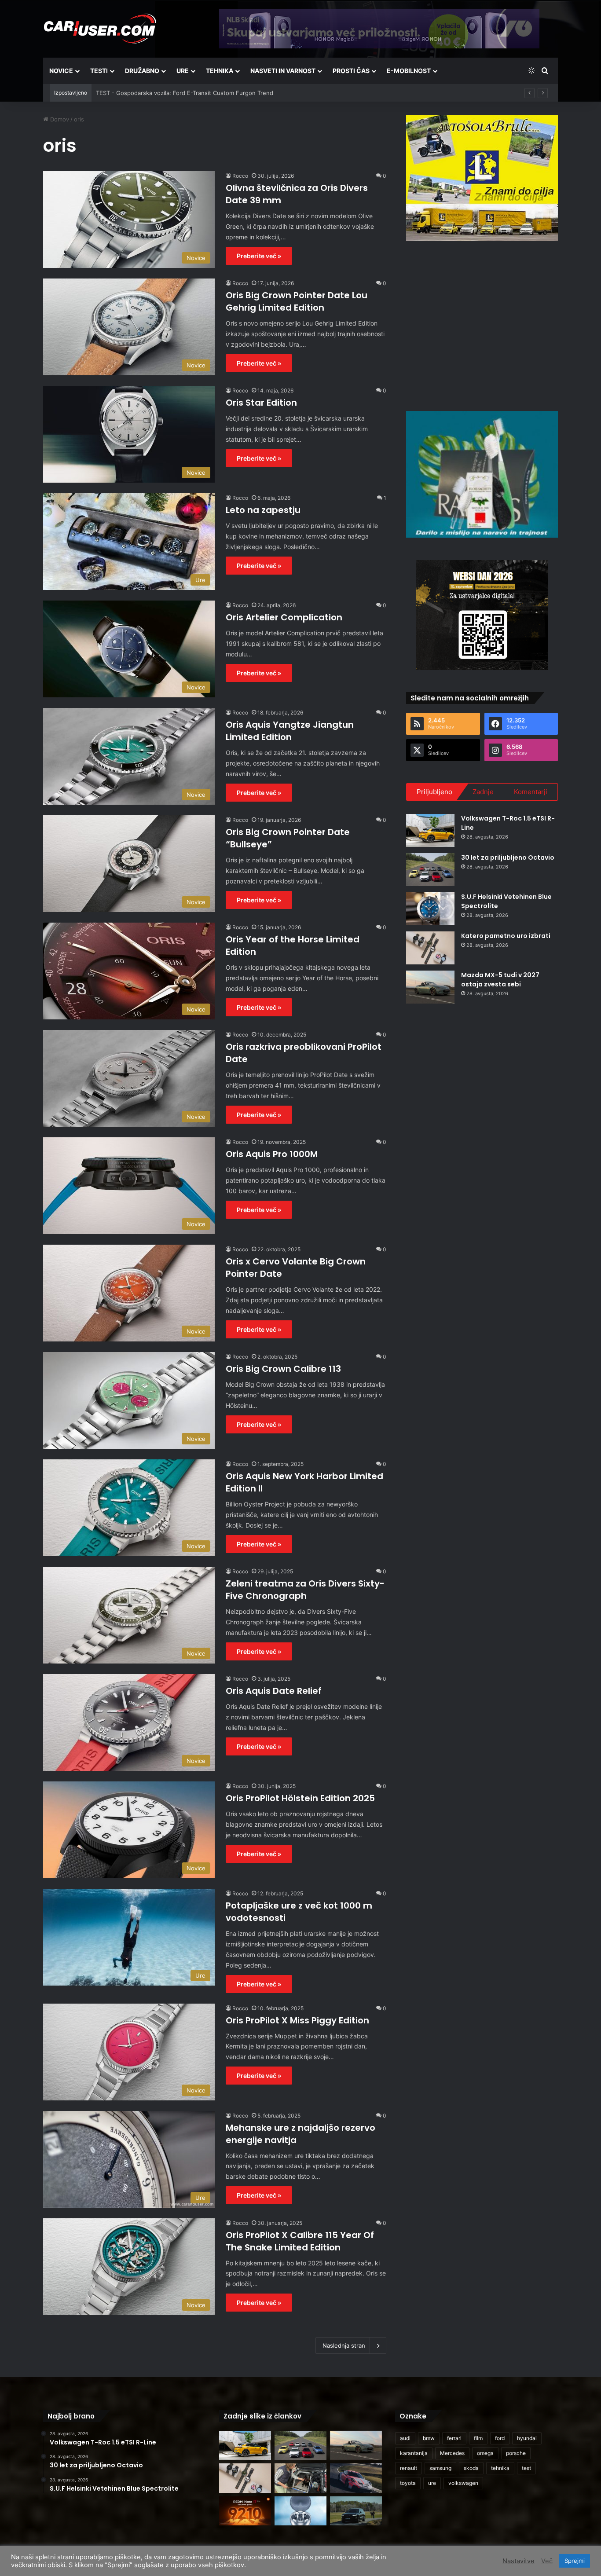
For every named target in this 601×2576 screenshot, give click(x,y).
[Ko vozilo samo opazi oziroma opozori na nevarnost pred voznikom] (356, 2511)
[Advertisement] (482, 325)
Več (547, 2561)
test (526, 2468)
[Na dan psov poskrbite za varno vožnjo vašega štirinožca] (300, 2478)
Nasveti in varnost (283, 71)
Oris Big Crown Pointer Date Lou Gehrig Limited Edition (297, 301)
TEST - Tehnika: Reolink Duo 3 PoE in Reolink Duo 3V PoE (175, 93)
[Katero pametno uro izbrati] (430, 948)
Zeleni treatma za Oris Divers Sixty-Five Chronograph (305, 1590)
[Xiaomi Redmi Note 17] (245, 2511)
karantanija (414, 2453)
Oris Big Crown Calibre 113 (283, 1369)
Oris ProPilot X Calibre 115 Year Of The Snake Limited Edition (300, 2241)
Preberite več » (259, 256)
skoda (471, 2468)
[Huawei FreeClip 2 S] (300, 2511)
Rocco (240, 176)
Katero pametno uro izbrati (506, 936)
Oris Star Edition (261, 403)
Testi (99, 71)
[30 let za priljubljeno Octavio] (430, 870)
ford (500, 2438)
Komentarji (531, 792)
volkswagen (463, 2483)
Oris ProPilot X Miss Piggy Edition (297, 2020)
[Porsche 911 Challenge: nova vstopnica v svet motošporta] (356, 2478)
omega (485, 2453)
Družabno (142, 71)
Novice (61, 71)
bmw (429, 2438)
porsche (516, 2453)
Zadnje (483, 792)
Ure (183, 71)
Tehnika (220, 71)
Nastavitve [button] (519, 2561)
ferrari (454, 2438)
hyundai (527, 2438)
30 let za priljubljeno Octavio (508, 857)
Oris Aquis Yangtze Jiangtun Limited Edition (290, 731)
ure (432, 2483)
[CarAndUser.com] (100, 29)
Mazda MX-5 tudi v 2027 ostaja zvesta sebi (500, 980)
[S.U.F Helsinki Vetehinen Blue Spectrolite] (430, 909)
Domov (59, 119)
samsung (440, 2468)
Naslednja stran (344, 2345)
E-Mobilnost (409, 71)
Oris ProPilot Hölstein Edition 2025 (300, 1798)
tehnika (500, 2468)
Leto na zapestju (263, 510)
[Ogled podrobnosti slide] (482, 178)
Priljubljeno (434, 792)
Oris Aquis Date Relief (274, 1691)
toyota (408, 2483)
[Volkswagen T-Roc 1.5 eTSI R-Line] (430, 830)
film (478, 2438)
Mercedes (452, 2453)
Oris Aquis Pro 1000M (272, 1154)
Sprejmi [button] (575, 2561)
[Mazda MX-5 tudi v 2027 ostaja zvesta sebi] (430, 987)
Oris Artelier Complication (284, 617)
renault (409, 2468)
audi (405, 2438)
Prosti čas (351, 71)
